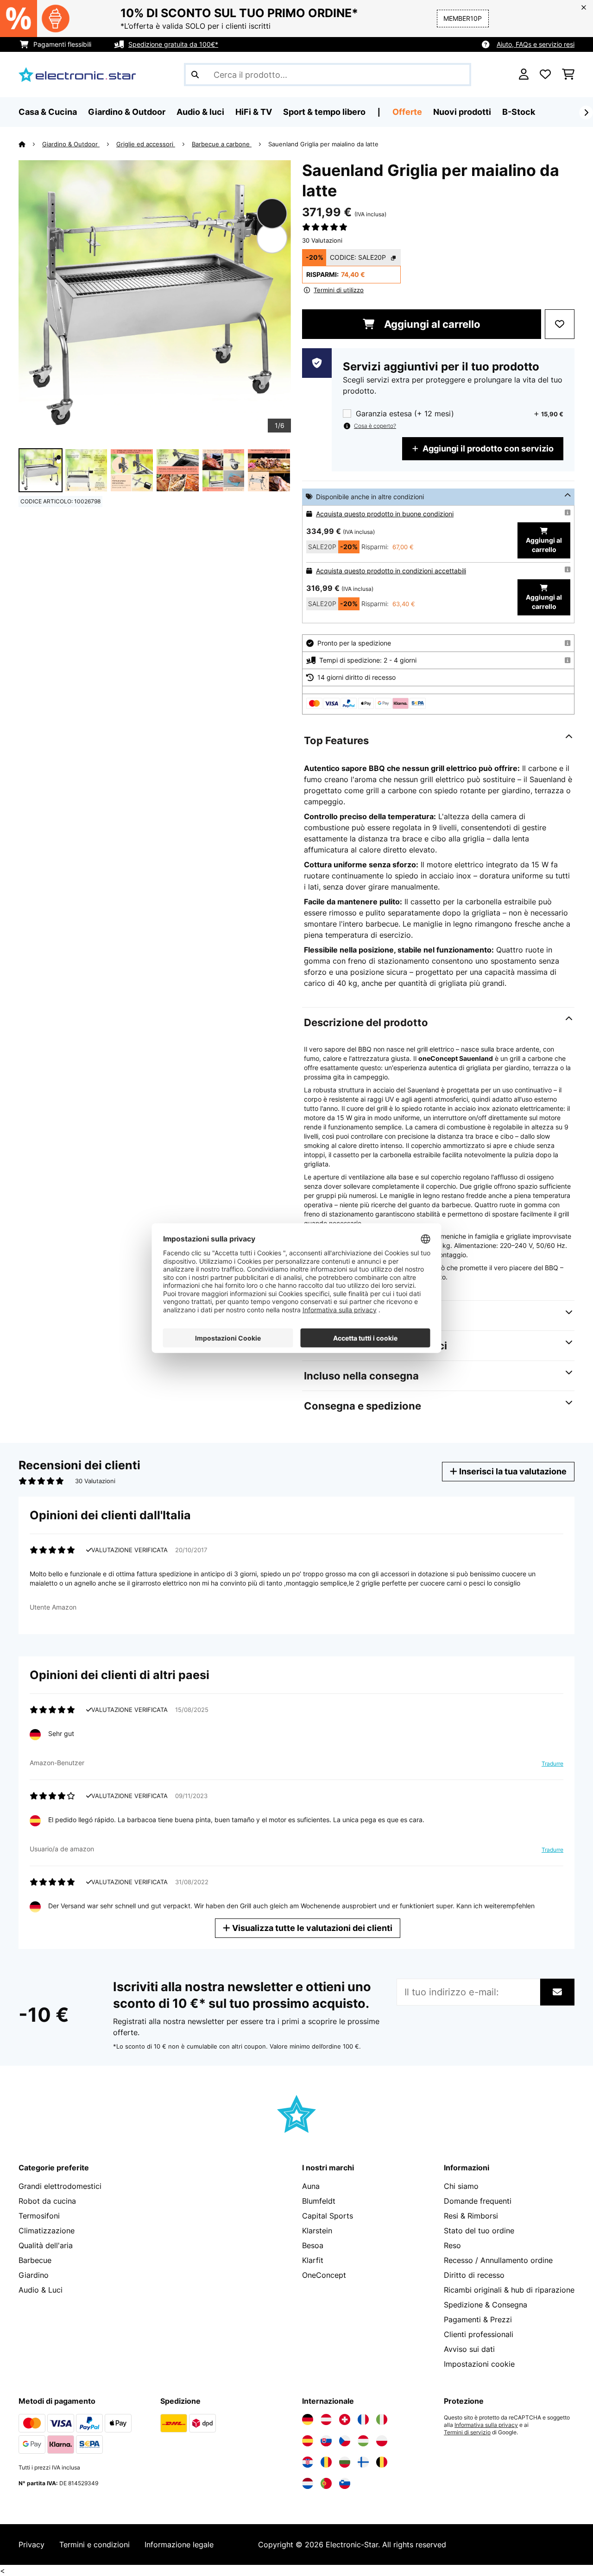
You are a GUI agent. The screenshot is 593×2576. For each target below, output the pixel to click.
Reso (452, 2245)
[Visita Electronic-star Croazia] (308, 2462)
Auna (311, 2186)
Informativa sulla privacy (486, 2425)
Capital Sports (328, 2216)
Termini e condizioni (95, 2545)
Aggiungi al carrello (431, 324)
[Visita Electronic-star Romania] (326, 2462)
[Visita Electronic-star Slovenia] (345, 2483)
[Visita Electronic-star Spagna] (308, 2441)
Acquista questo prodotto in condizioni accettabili (391, 571)
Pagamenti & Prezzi (478, 2319)
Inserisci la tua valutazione (512, 1471)
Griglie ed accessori (146, 144)
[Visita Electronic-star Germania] (308, 2419)
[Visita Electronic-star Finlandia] (363, 2462)
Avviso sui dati (469, 2349)
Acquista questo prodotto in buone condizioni (385, 514)
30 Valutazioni (322, 240)
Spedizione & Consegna (486, 2305)
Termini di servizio (467, 2432)
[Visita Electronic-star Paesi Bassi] (308, 2483)
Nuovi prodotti (462, 112)
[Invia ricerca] (195, 75)
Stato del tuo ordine (479, 2231)
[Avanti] (586, 113)
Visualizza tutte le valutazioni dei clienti (311, 1928)
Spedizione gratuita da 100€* (173, 44)
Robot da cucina (47, 2201)
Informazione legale (179, 2545)
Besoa (313, 2245)
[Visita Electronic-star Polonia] (382, 2441)
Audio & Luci (41, 2290)
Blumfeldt (319, 2201)
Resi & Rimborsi (471, 2216)
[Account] (524, 75)
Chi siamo (461, 2186)
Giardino (34, 2275)
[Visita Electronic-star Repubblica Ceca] (345, 2441)
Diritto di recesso (474, 2275)
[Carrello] (568, 75)
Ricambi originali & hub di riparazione (509, 2290)
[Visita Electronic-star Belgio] (382, 2462)
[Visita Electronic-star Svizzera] (345, 2419)
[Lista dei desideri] (545, 75)
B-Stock (519, 112)
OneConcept (324, 2275)
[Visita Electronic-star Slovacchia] (326, 2441)
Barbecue (35, 2260)
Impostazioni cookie (479, 2364)
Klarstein (317, 2231)
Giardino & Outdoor (71, 144)
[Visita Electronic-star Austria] (326, 2419)
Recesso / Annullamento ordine (498, 2260)
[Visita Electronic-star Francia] (363, 2419)
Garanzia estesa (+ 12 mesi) (405, 414)
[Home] (30, 144)
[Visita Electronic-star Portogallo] (326, 2483)
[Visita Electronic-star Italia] (382, 2419)
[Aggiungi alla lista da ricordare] (560, 324)
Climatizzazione (47, 2231)
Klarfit (313, 2260)
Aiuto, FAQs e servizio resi (536, 44)
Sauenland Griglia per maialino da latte (323, 144)
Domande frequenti (478, 2201)
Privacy (32, 2545)
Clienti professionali (479, 2334)
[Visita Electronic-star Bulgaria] (345, 2462)
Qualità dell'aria (46, 2245)
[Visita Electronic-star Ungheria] (363, 2441)
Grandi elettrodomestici (60, 2186)
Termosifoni (39, 2216)
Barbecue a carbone (222, 144)
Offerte (407, 112)
